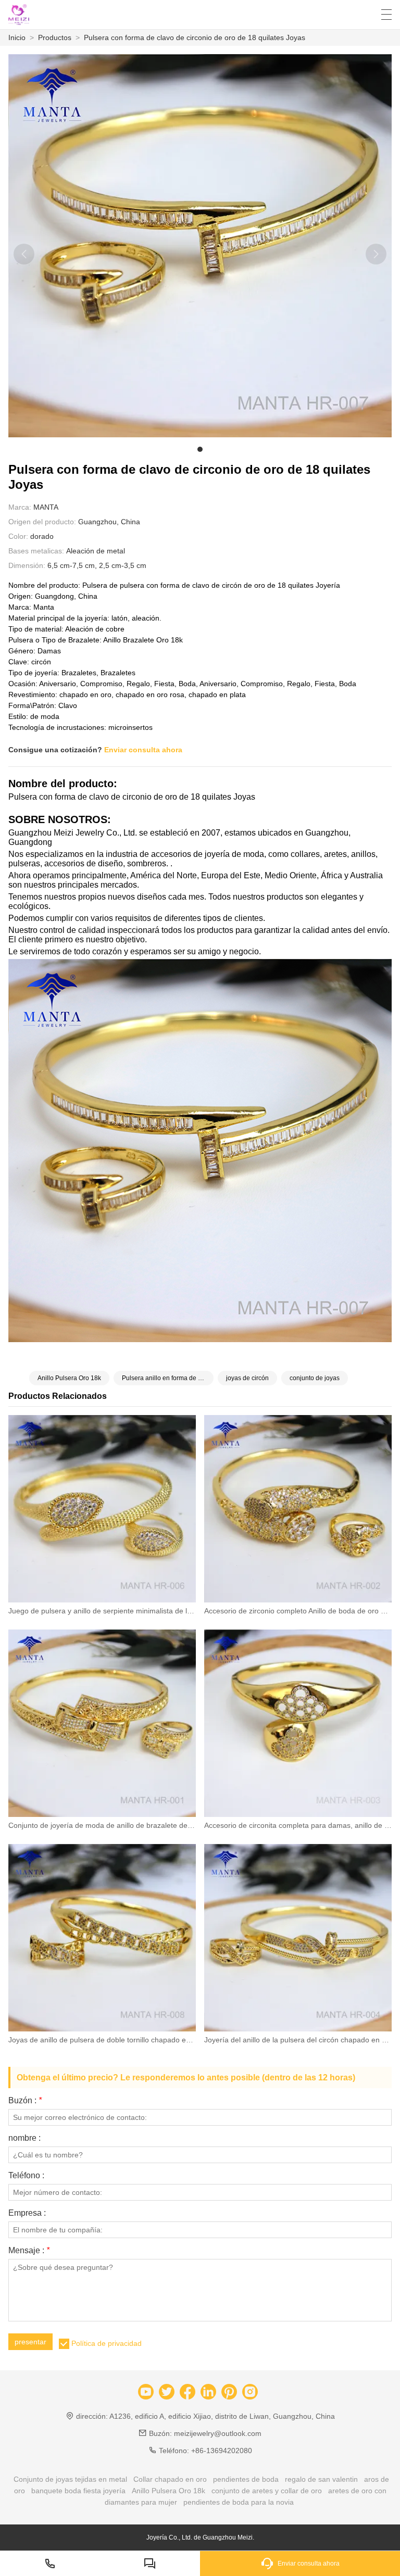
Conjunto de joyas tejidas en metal (70, 2479)
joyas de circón (247, 1378)
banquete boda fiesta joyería (78, 2491)
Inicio (17, 37)
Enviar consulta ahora (143, 750)
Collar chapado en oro (170, 2479)
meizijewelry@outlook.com (218, 2433)
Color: (18, 536)
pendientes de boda (246, 2479)
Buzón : (25, 2101)
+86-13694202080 (222, 2451)
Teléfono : (26, 2176)
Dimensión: (27, 565)
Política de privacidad (107, 2343)
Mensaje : (29, 2251)
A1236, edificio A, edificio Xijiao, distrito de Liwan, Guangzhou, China (222, 2416)
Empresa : (27, 2213)
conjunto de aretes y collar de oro (267, 2491)
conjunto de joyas (315, 1378)
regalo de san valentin (321, 2479)
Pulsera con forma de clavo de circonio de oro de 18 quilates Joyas (195, 37)
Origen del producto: (42, 522)
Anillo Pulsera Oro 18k (69, 1378)
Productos (55, 37)
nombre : (24, 2138)
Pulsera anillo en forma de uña (165, 1378)
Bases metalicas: (36, 551)
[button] (200, 449)
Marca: (20, 507)
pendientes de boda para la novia (239, 2502)
